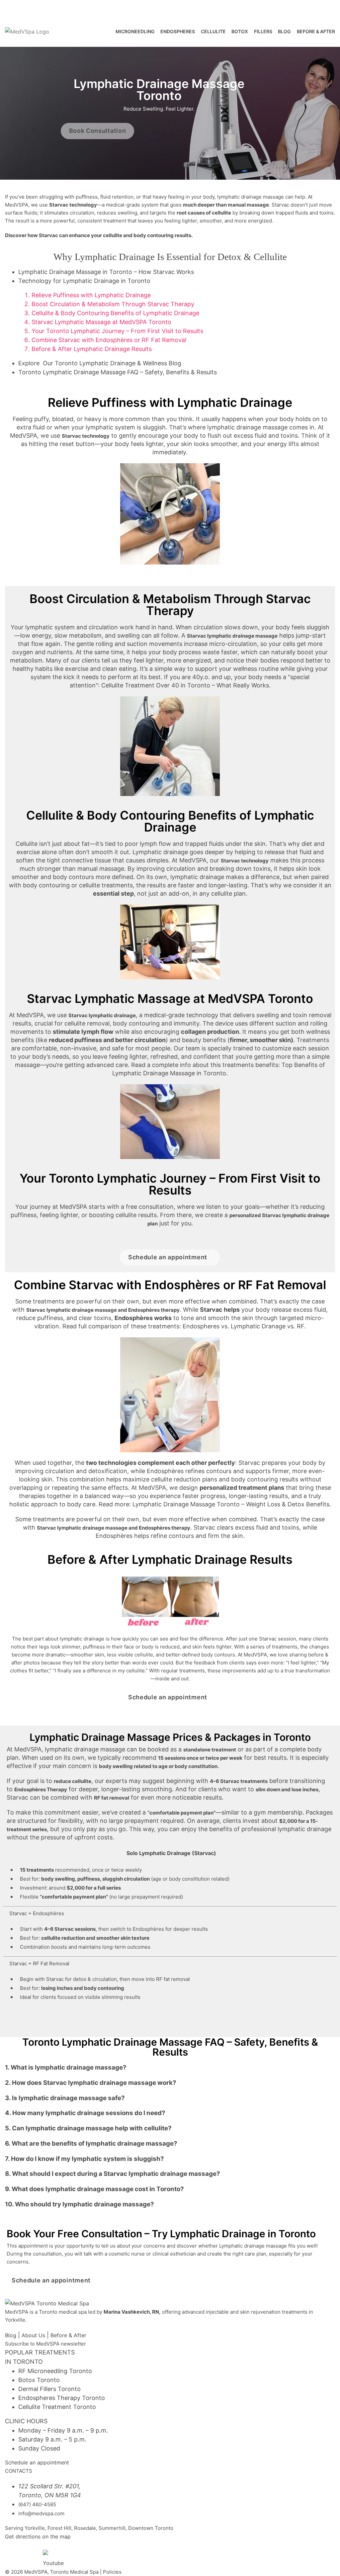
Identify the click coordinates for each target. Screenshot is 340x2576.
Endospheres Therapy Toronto (62, 2398)
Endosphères (164, 1471)
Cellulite (213, 31)
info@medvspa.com (41, 2513)
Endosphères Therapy (41, 1789)
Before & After (68, 2335)
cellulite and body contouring (139, 235)
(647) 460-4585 (27, 8)
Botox (240, 31)
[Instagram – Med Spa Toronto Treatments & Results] (32, 2554)
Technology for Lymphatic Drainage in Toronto (84, 281)
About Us (33, 2335)
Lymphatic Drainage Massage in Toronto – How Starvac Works (106, 272)
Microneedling (135, 31)
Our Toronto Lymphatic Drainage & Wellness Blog (100, 363)
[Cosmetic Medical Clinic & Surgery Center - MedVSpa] (27, 32)
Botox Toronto (39, 2380)
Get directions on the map (38, 2536)
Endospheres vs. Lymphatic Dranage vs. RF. (244, 1326)
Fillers (263, 31)
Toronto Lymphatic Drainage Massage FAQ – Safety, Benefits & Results (118, 372)
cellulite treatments (106, 885)
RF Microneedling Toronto (55, 2371)
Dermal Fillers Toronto (49, 2389)
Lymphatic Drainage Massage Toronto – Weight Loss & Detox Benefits (231, 1504)
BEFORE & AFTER (316, 31)
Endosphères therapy (154, 1310)
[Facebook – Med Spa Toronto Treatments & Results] (13, 2554)
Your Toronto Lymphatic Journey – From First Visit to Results (117, 331)
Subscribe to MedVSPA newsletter (45, 2344)
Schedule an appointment (37, 2462)
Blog (284, 31)
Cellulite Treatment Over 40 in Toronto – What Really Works (185, 685)
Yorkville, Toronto (87, 8)
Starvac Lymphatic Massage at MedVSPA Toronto (101, 322)
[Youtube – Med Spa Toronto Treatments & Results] (51, 2558)
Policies (112, 2572)
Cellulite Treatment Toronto (57, 2407)
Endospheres (178, 31)
